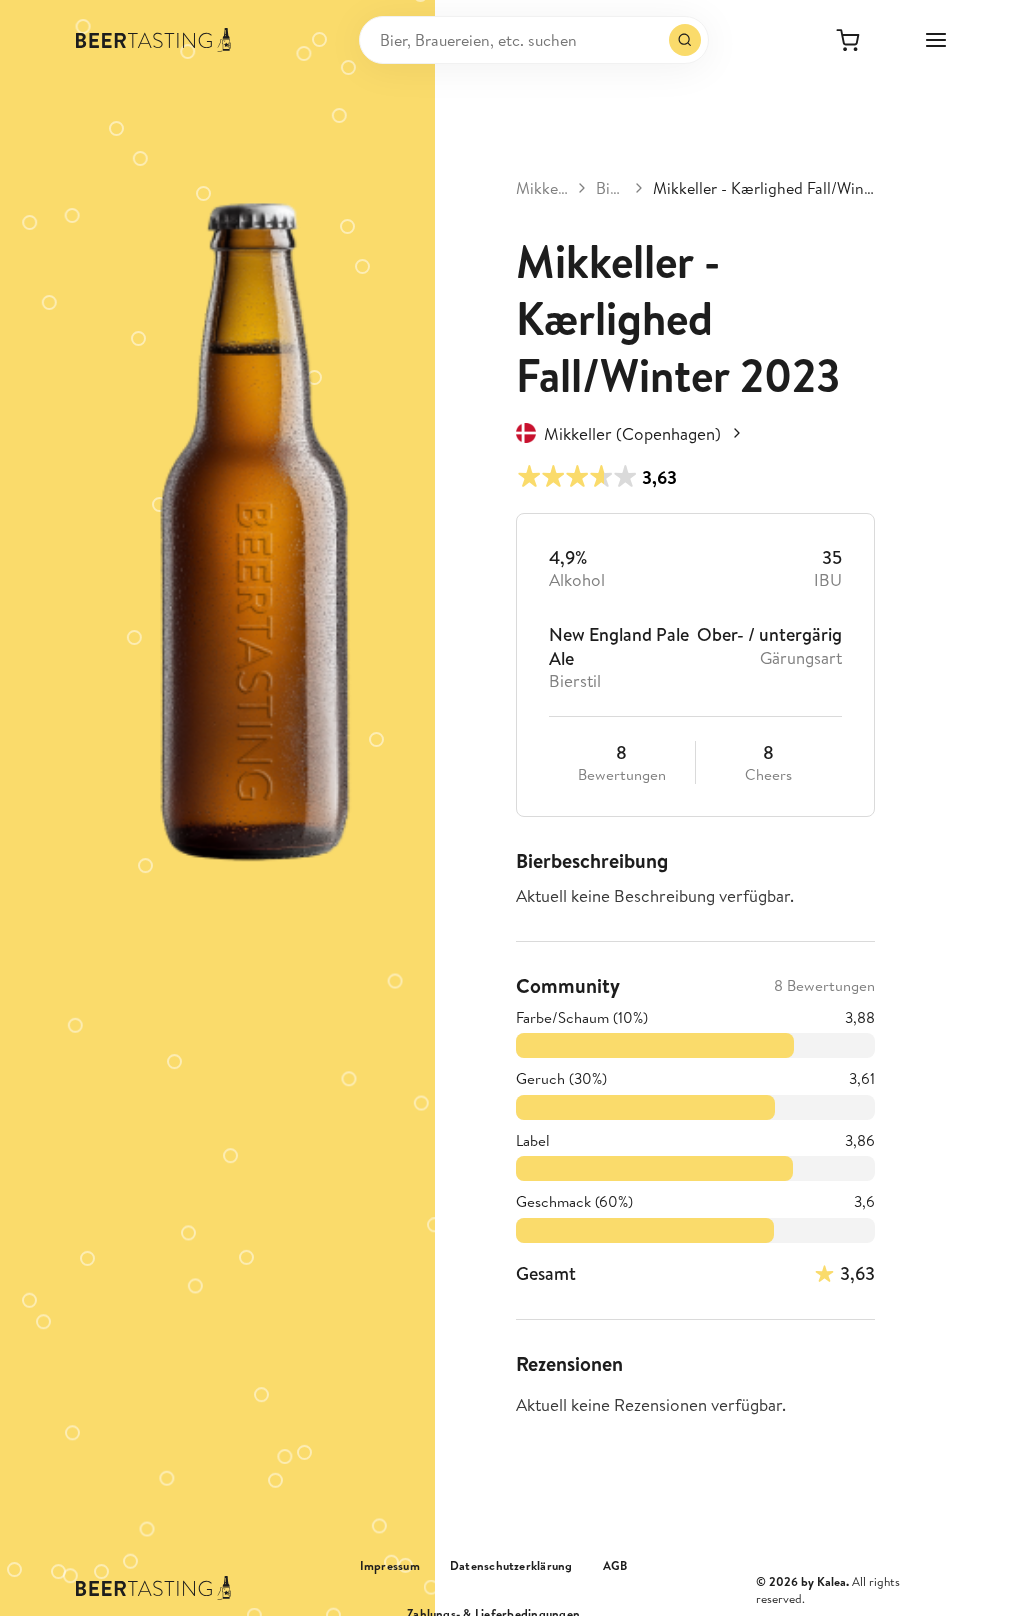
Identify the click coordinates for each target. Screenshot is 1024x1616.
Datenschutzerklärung (511, 1566)
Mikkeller (542, 188)
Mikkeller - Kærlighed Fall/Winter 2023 (763, 188)
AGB (615, 1566)
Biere (610, 188)
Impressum (390, 1566)
